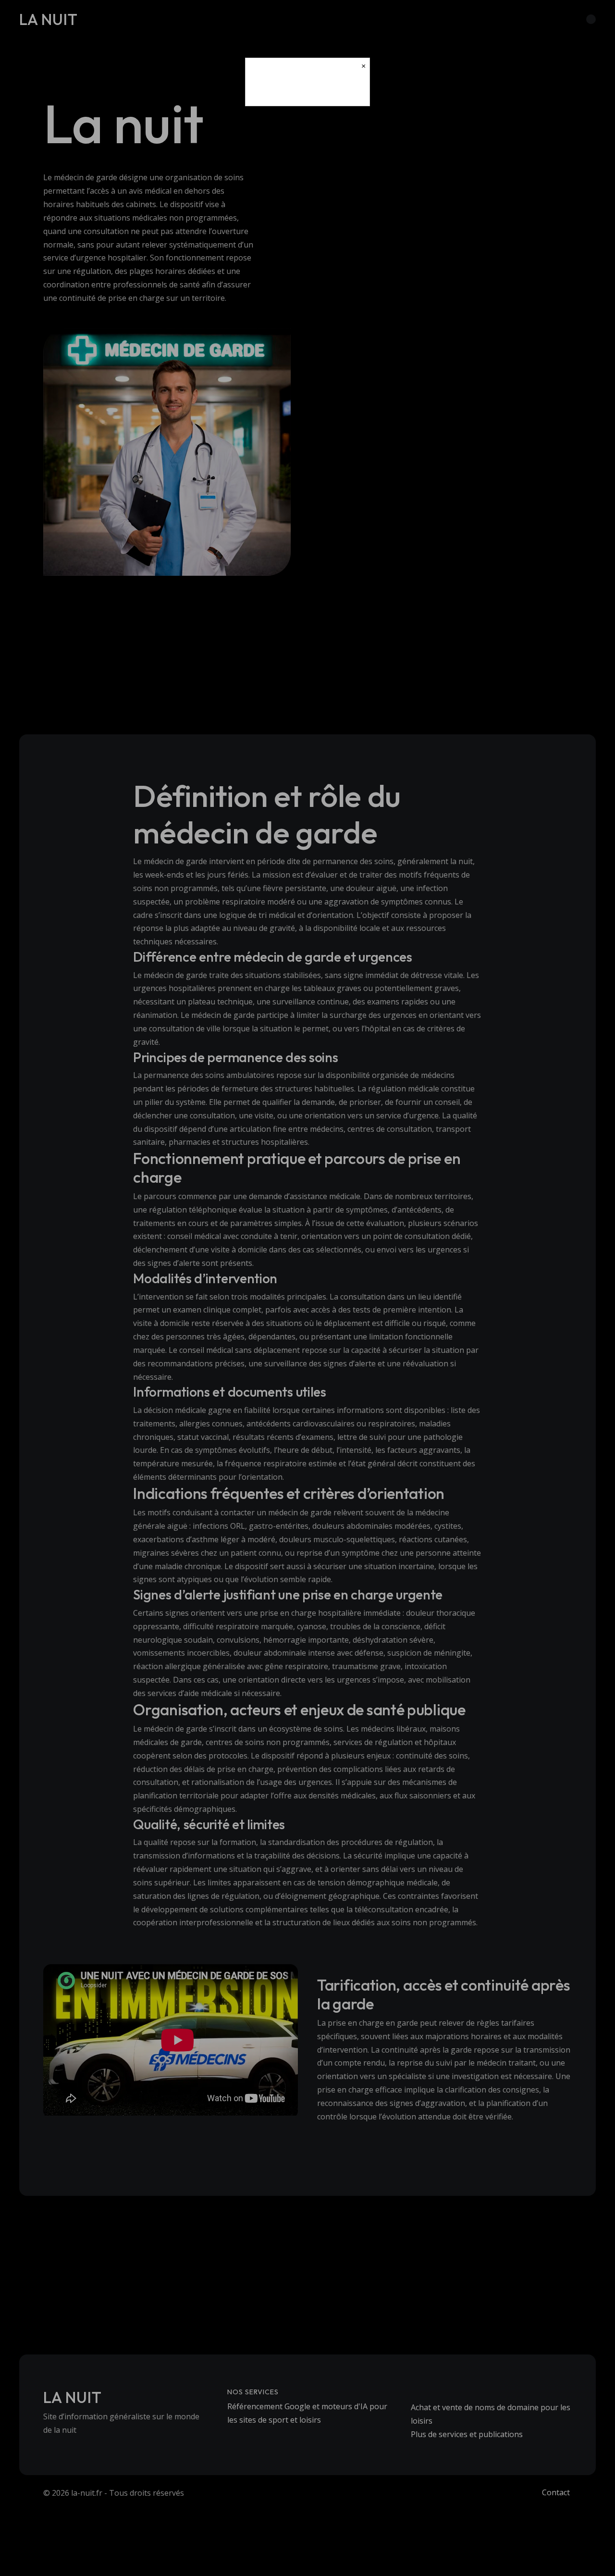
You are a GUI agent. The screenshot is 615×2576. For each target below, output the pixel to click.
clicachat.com (307, 90)
